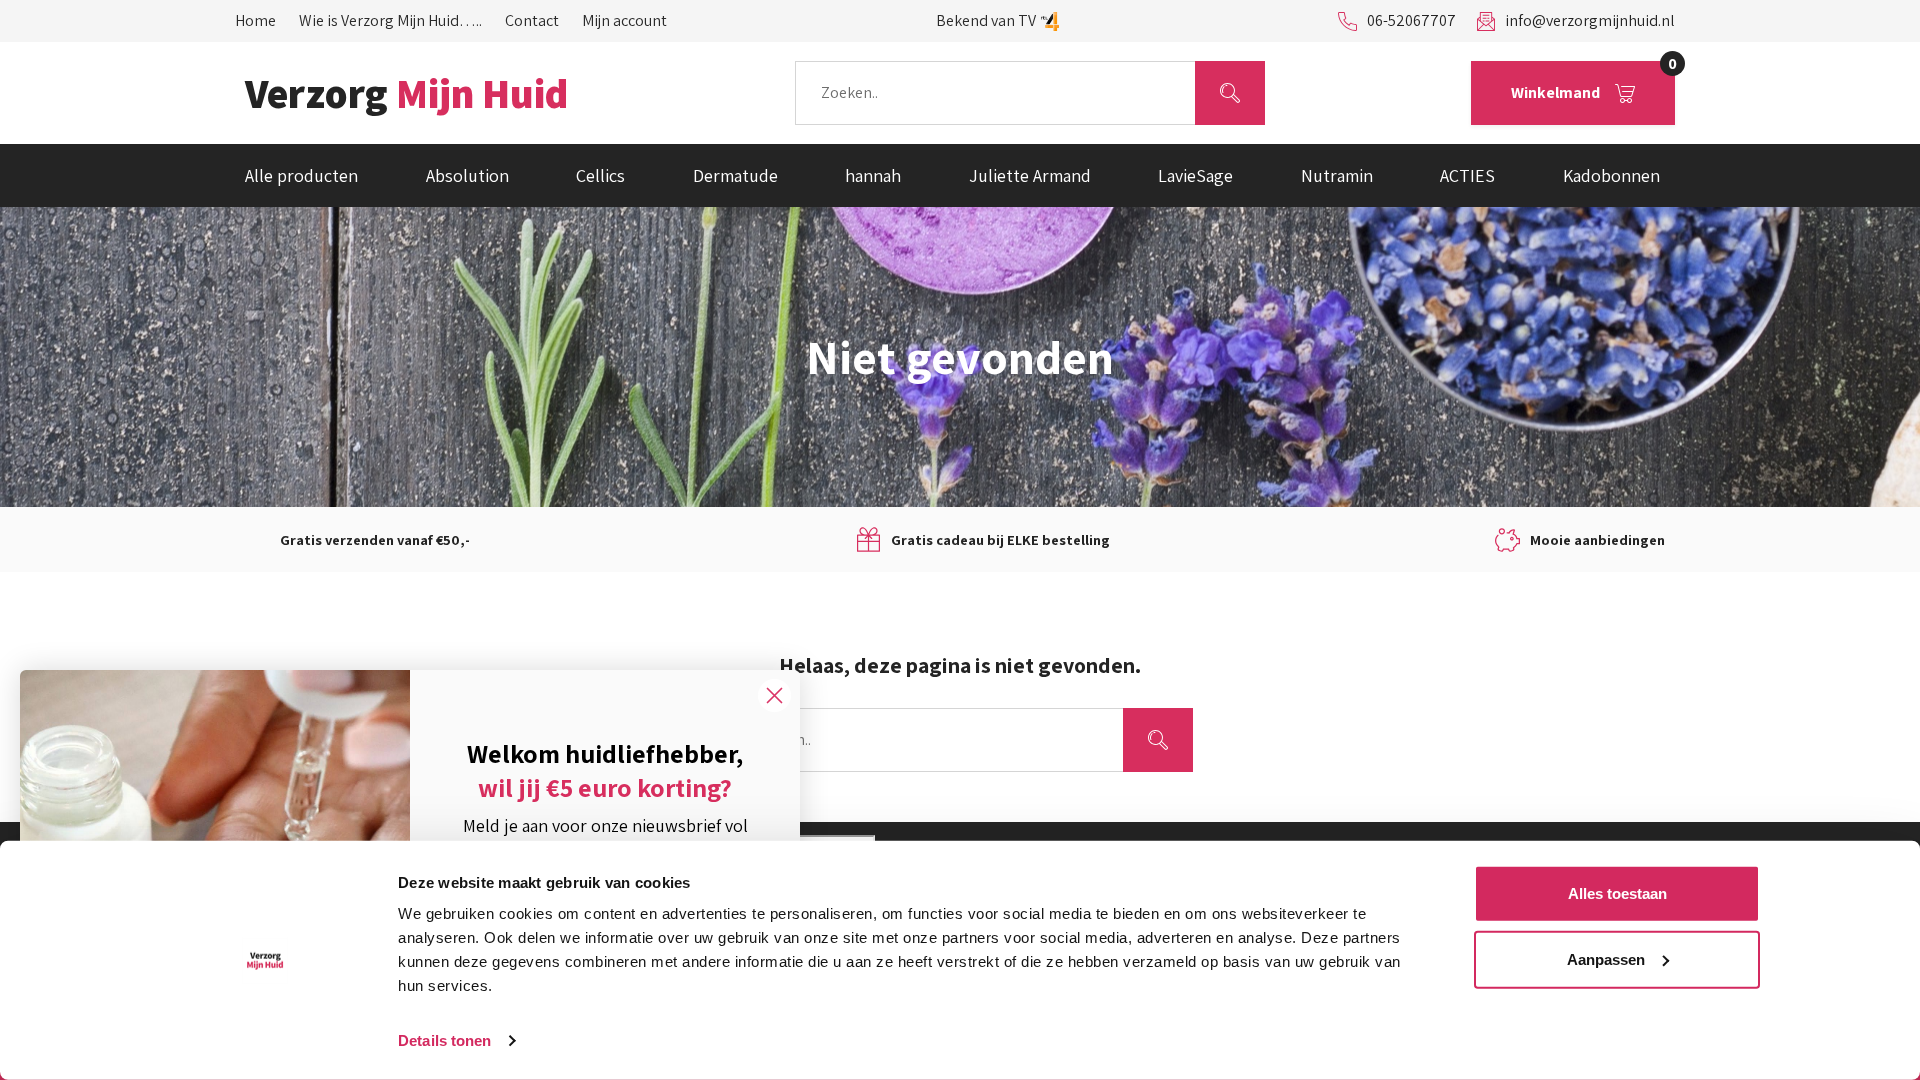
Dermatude (735, 175)
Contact (532, 20)
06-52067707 (1411, 20)
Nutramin (1337, 175)
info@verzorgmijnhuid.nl (1590, 20)
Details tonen (444, 1040)
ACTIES (1467, 175)
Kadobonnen (1611, 175)
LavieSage (1195, 175)
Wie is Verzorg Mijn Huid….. (390, 20)
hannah (873, 175)
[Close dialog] (774, 695)
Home (255, 20)
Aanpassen (1606, 958)
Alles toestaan (1617, 893)
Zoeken (1229, 92)
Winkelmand (1593, 82)
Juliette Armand (1030, 175)
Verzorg (406, 93)
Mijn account (624, 20)
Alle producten (301, 175)
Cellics (600, 175)
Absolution (467, 175)
